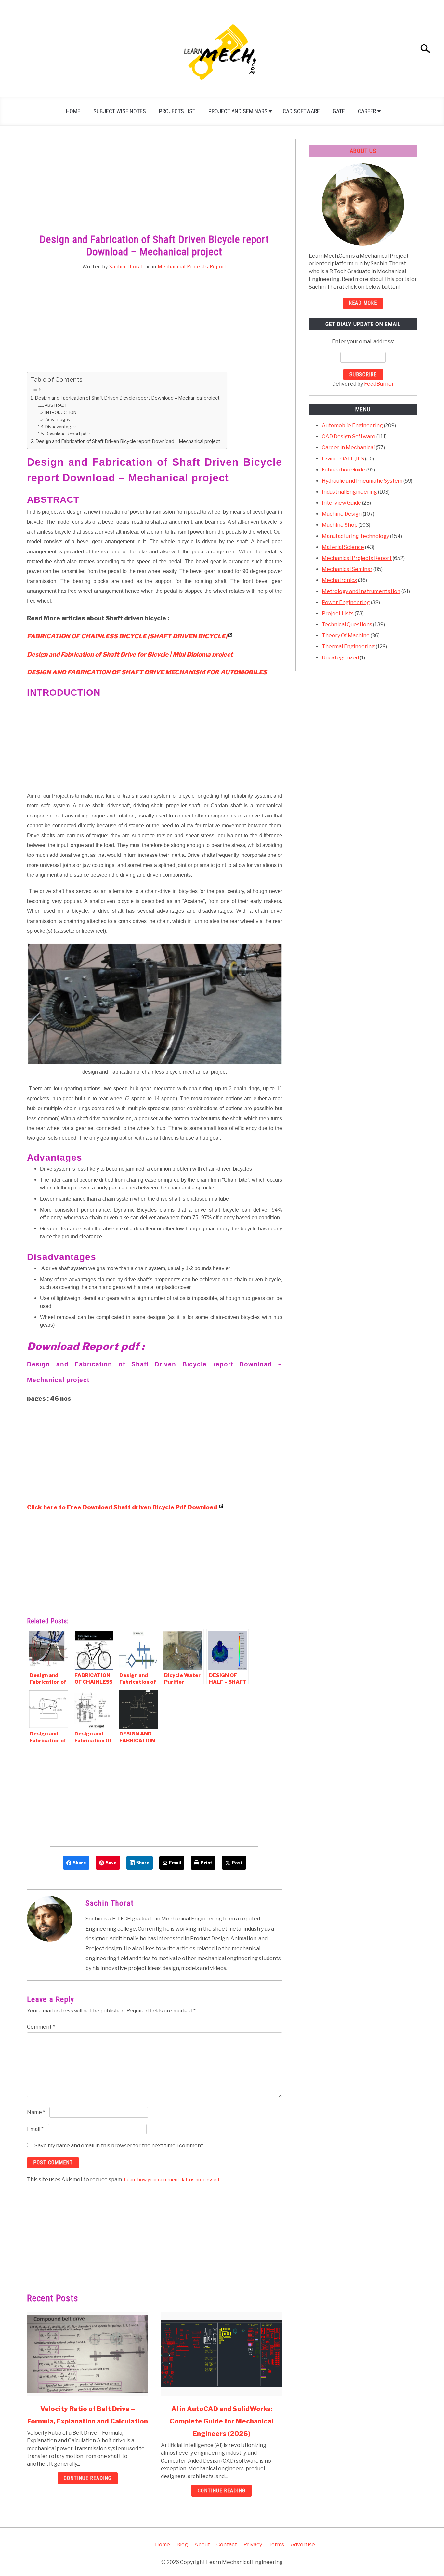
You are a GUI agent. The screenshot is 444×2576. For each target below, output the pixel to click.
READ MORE (363, 303)
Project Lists (338, 613)
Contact (227, 2545)
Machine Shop (340, 525)
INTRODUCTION (61, 412)
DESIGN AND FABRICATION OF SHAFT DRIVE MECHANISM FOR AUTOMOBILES (147, 672)
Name (36, 2112)
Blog (182, 2545)
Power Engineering (346, 602)
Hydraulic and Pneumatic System (362, 481)
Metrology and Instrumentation (361, 591)
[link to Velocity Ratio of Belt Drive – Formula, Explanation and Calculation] (87, 2354)
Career (367, 111)
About (202, 2545)
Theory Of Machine (346, 636)
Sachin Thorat (126, 266)
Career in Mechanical (348, 448)
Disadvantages (60, 427)
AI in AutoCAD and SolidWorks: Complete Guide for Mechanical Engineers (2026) (222, 2421)
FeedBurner (379, 384)
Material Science (343, 547)
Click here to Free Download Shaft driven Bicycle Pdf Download (123, 1507)
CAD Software (301, 111)
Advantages (58, 419)
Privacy (253, 2545)
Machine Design (342, 514)
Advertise (303, 2545)
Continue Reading (88, 2478)
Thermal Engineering (348, 647)
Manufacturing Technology (355, 536)
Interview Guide (341, 503)
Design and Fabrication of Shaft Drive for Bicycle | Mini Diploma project (130, 654)
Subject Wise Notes (120, 111)
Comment (41, 2027)
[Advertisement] (155, 187)
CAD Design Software (349, 437)
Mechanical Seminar (347, 569)
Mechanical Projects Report (192, 266)
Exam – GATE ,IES (343, 459)
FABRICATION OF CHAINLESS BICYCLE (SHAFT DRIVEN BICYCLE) (127, 636)
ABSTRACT (56, 405)
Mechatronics (339, 580)
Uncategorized (340, 658)
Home (73, 111)
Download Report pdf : (68, 434)
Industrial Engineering (349, 492)
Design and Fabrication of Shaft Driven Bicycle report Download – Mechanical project (127, 398)
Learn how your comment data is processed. (172, 2179)
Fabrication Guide (344, 470)
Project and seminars (238, 111)
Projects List (177, 111)
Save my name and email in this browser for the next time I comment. (119, 2146)
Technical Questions (347, 624)
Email (35, 2129)
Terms (276, 2545)
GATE (339, 111)
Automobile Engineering (352, 425)
